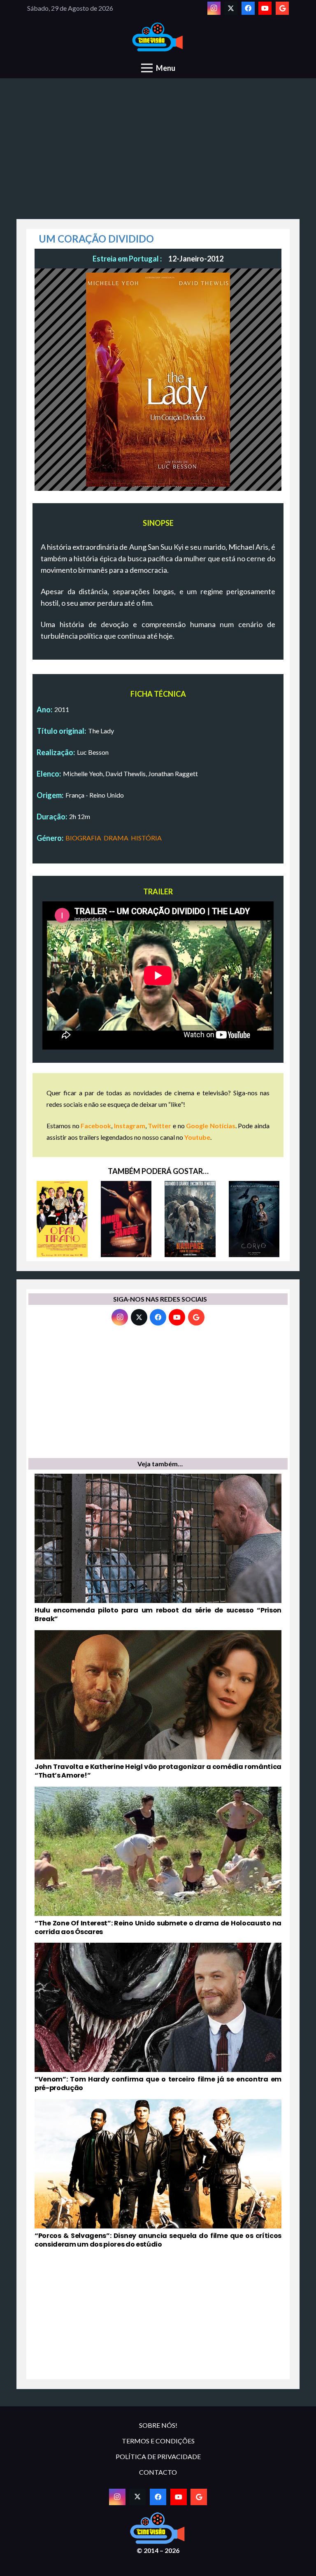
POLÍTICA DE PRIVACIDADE (158, 2456)
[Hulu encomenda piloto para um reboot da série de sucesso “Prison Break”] (158, 1549)
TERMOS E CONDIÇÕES (158, 2441)
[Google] (282, 8)
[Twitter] (231, 8)
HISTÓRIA (146, 838)
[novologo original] (158, 37)
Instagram (130, 1126)
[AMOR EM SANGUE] (126, 1219)
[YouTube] (265, 8)
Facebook (96, 1126)
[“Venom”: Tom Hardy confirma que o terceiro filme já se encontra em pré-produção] (158, 2018)
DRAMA (116, 838)
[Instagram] (214, 8)
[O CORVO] (254, 1219)
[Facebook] (248, 8)
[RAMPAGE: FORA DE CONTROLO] (190, 1219)
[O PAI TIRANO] (62, 1219)
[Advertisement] (158, 153)
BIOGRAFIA (83, 838)
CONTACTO (158, 2472)
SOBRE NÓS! (158, 2425)
